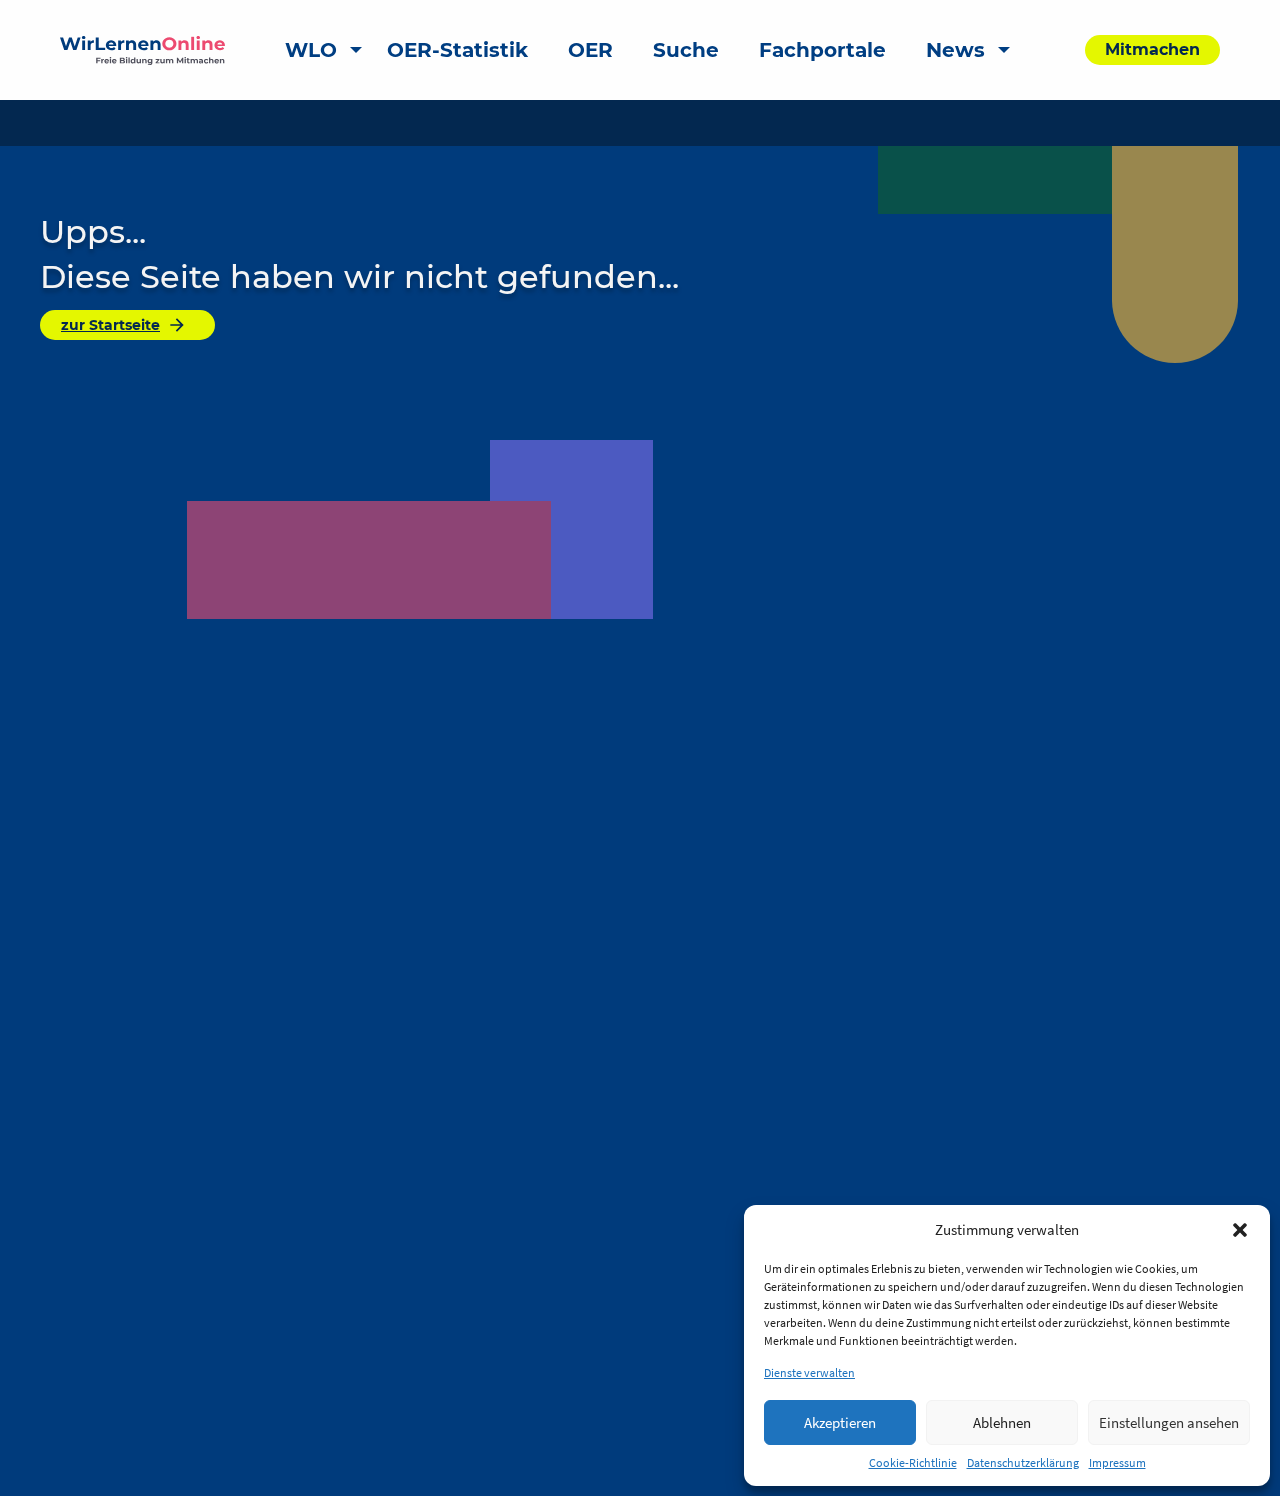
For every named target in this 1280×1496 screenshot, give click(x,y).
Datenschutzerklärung (1023, 1462)
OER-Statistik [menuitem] (457, 50)
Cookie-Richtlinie (913, 1462)
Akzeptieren (840, 1422)
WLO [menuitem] (311, 50)
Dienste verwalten (809, 1372)
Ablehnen (1002, 1422)
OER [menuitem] (590, 50)
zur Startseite (110, 325)
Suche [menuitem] (686, 50)
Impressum (1117, 1462)
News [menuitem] (955, 50)
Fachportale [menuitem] (822, 50)
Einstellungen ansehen (1169, 1422)
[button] (1240, 1230)
